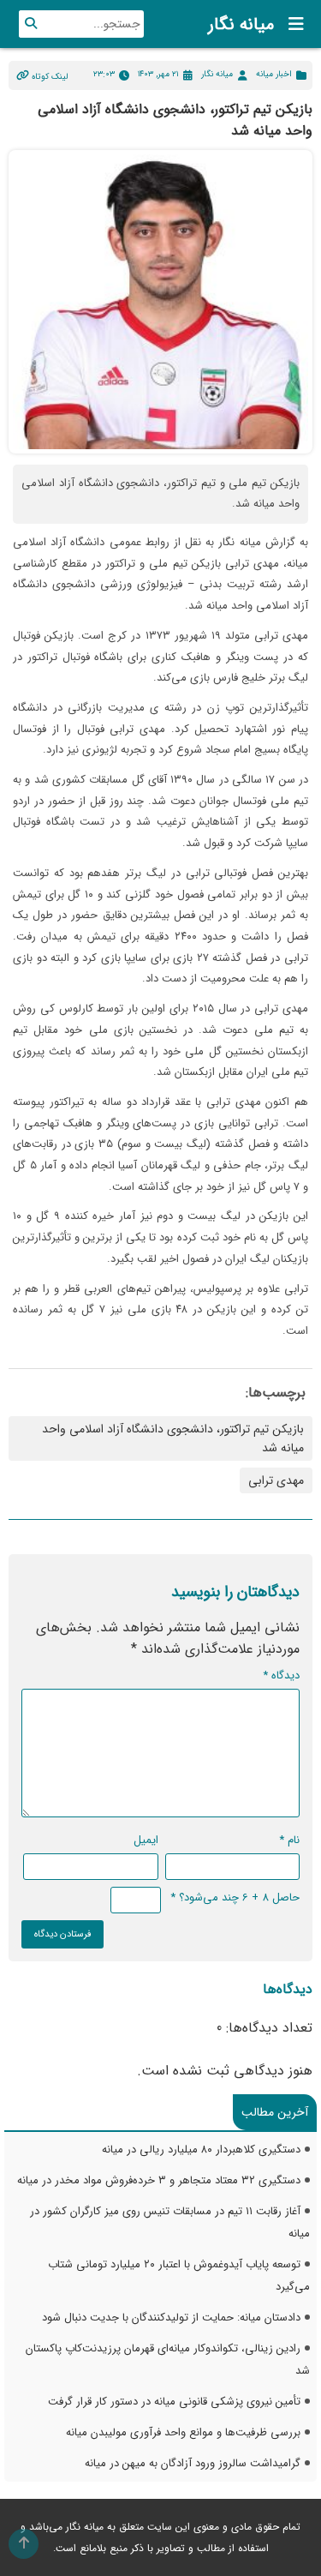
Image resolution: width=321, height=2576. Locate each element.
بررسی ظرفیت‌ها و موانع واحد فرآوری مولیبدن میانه (183, 2432)
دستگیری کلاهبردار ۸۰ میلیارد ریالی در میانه (201, 2150)
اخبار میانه (274, 74)
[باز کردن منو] (291, 24)
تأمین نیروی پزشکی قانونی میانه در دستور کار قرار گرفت (174, 2402)
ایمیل (146, 1840)
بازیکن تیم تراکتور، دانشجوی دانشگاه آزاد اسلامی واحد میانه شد (173, 1438)
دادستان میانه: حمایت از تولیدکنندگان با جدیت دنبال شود (171, 2318)
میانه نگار (241, 24)
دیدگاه (281, 1675)
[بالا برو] (24, 2544)
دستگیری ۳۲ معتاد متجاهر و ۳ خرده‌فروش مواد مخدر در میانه (159, 2180)
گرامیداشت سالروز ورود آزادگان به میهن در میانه (193, 2463)
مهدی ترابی (276, 1480)
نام (289, 1840)
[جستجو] (31, 24)
